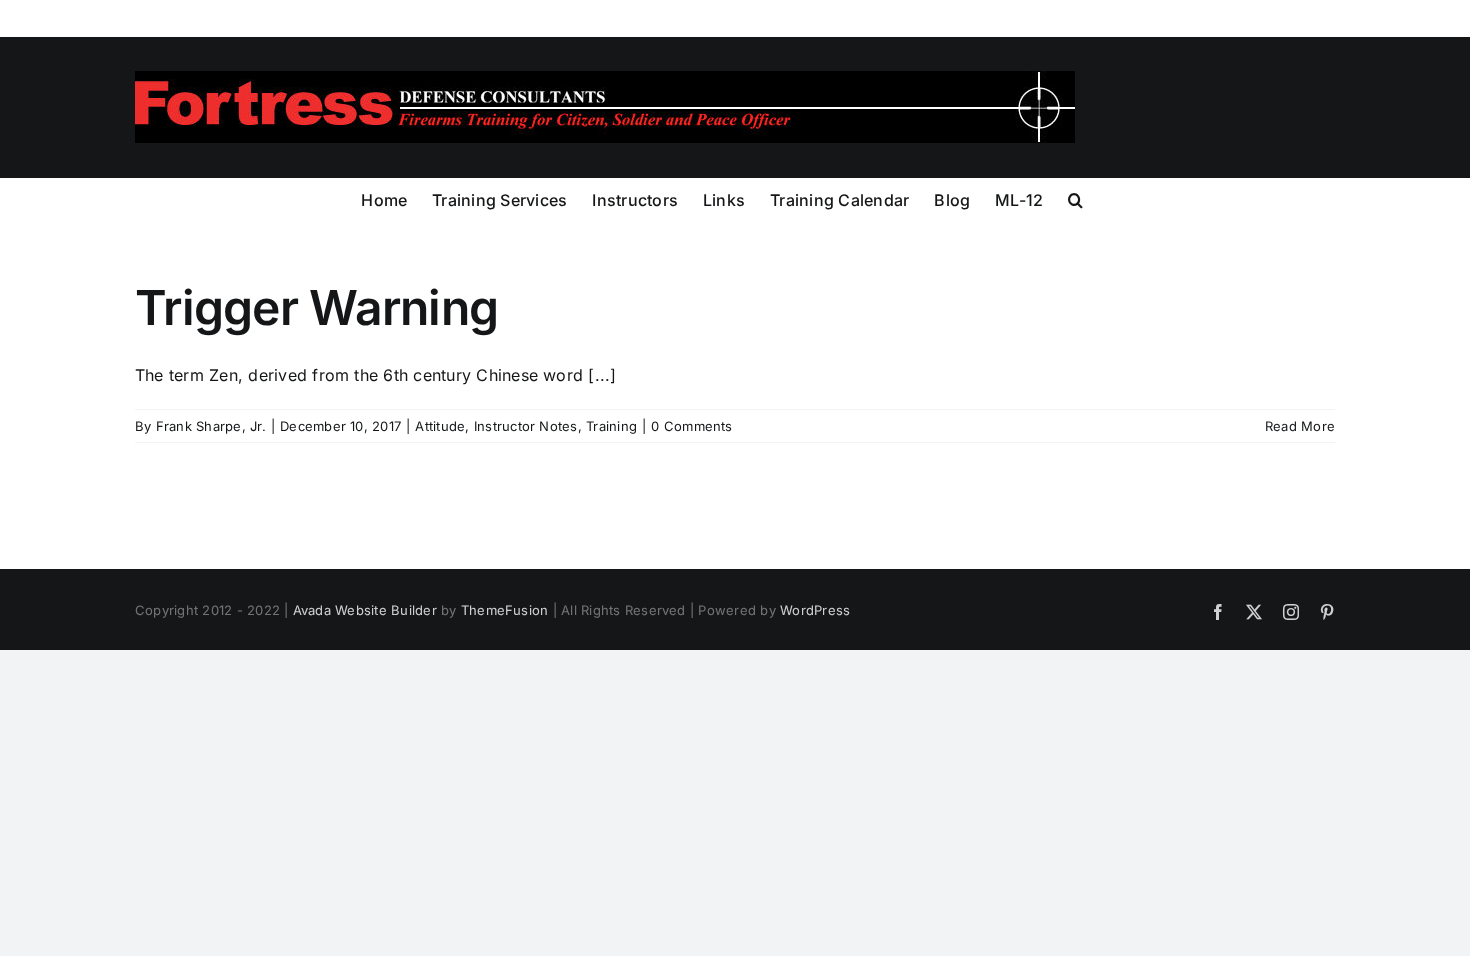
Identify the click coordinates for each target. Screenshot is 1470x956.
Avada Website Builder (365, 610)
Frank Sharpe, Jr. (211, 426)
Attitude (440, 426)
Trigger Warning (316, 307)
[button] (1075, 198)
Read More (1300, 426)
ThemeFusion (505, 610)
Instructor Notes (526, 426)
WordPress (815, 610)
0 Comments (691, 426)
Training (611, 426)
